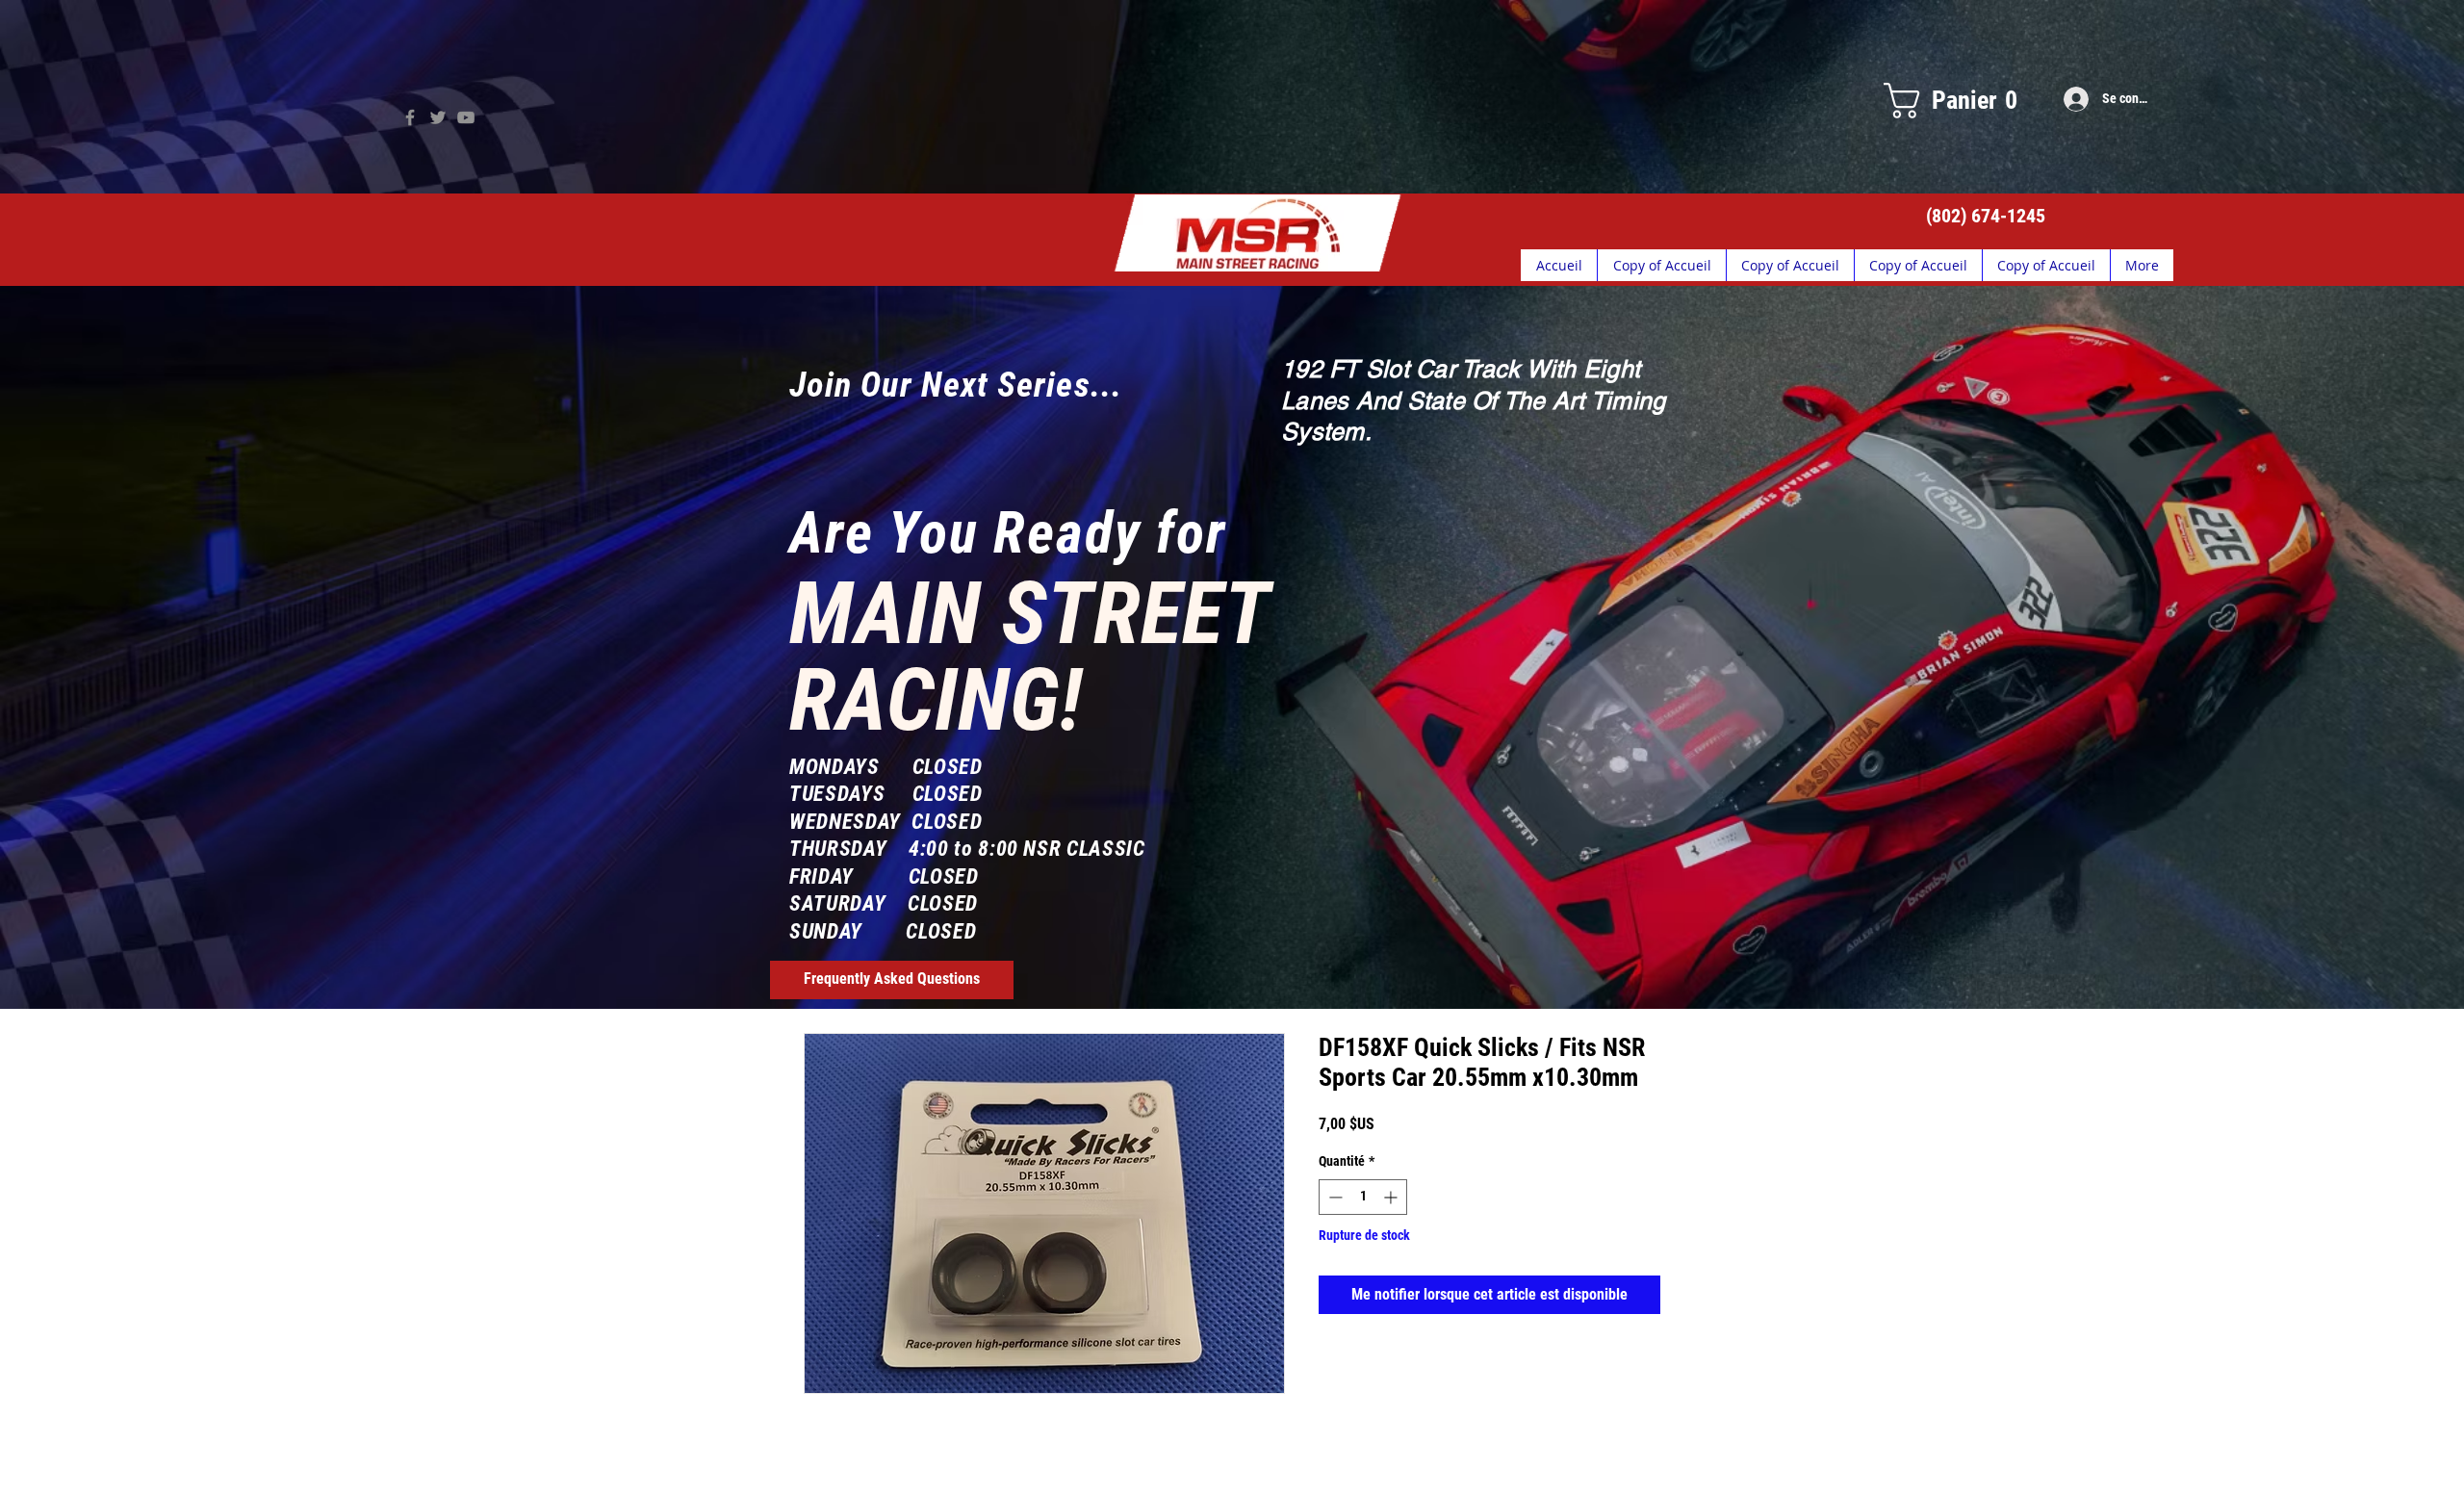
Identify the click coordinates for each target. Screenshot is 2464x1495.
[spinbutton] (1363, 1197)
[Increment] (1392, 1197)
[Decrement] (1334, 1197)
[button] (1950, 101)
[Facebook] (410, 117)
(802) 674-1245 (1986, 216)
